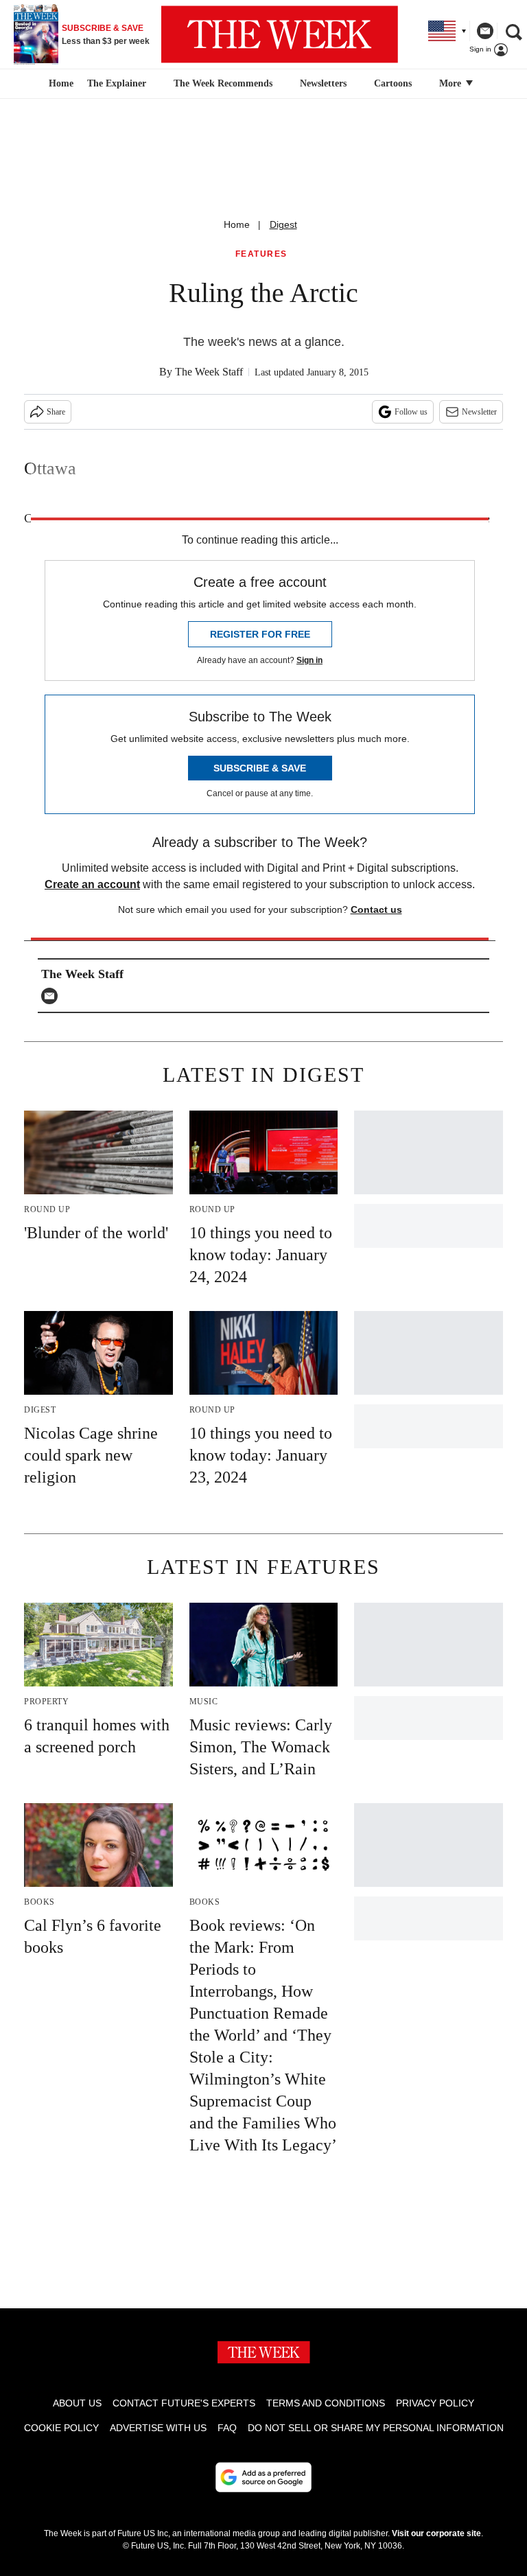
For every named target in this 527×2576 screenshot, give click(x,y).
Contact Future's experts (184, 2403)
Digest (283, 224)
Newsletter (479, 412)
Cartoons (393, 83)
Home (237, 224)
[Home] (59, 84)
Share (56, 412)
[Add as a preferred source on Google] (263, 2477)
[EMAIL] (53, 996)
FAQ (227, 2428)
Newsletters (323, 83)
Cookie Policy (61, 2428)
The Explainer (117, 83)
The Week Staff (209, 372)
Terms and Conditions (326, 2403)
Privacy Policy (435, 2403)
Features (261, 254)
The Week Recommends (223, 83)
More (452, 83)
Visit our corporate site (436, 2533)
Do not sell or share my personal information (376, 2428)
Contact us (376, 909)
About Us (77, 2403)
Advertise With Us (158, 2428)
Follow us (411, 412)
